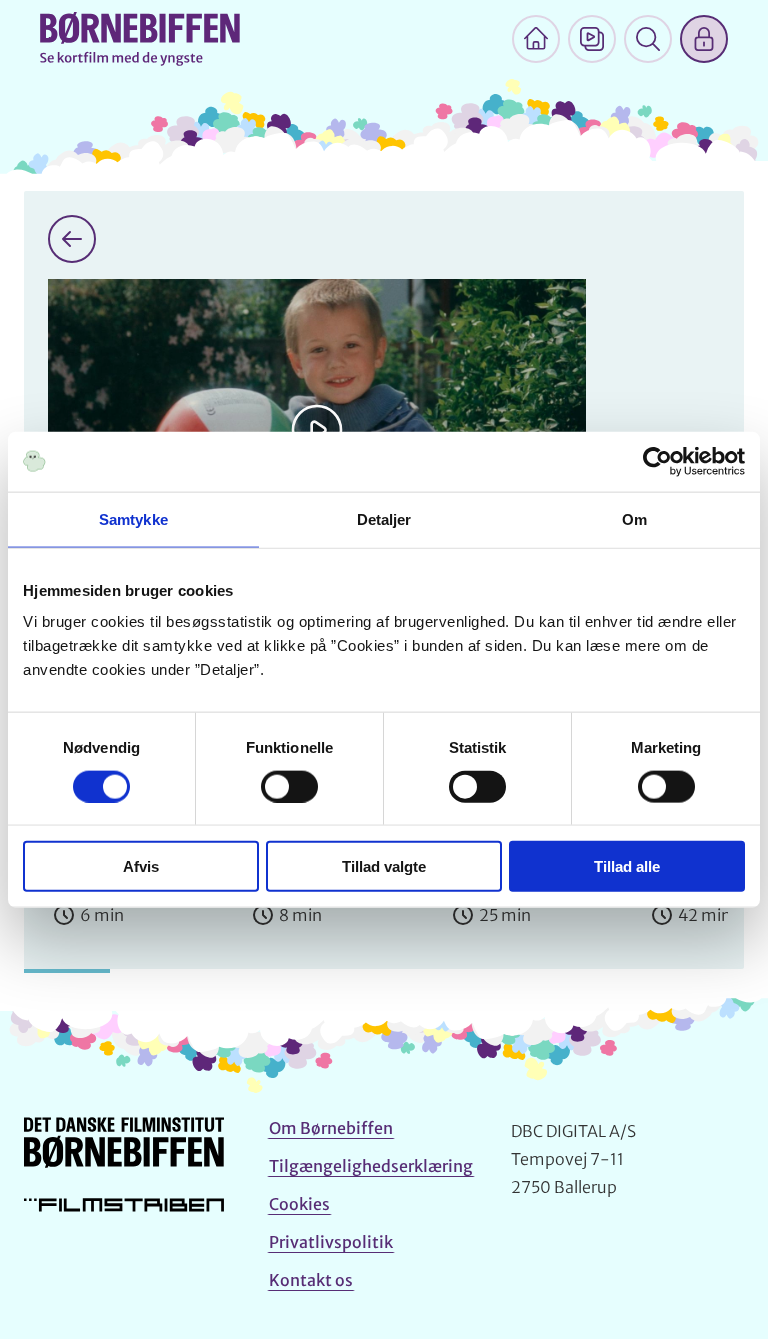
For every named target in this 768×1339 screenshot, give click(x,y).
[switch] (289, 786)
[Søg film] (648, 39)
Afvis (141, 866)
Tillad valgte (384, 866)
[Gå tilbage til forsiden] (72, 239)
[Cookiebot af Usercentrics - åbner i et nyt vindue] (657, 461)
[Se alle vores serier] (592, 39)
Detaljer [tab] (384, 518)
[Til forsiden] (536, 39)
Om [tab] (634, 518)
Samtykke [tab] (133, 518)
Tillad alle (627, 866)
